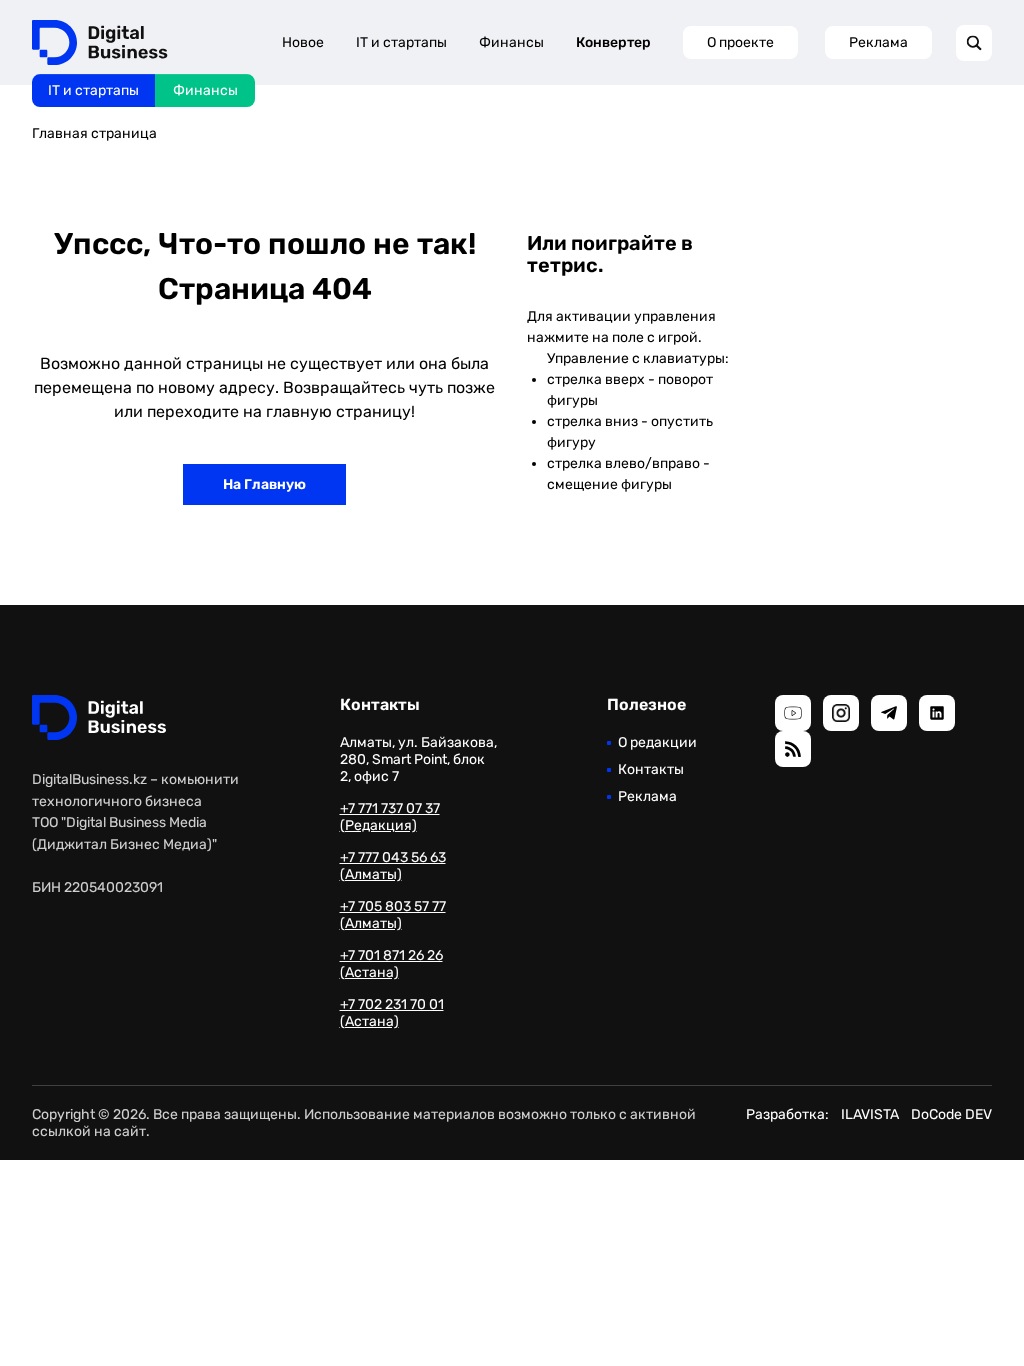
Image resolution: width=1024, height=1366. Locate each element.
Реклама (878, 42)
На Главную (264, 484)
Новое (303, 42)
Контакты (651, 769)
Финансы (205, 90)
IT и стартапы (93, 90)
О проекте (740, 42)
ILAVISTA (870, 1114)
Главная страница (94, 133)
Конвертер (613, 42)
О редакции (657, 742)
